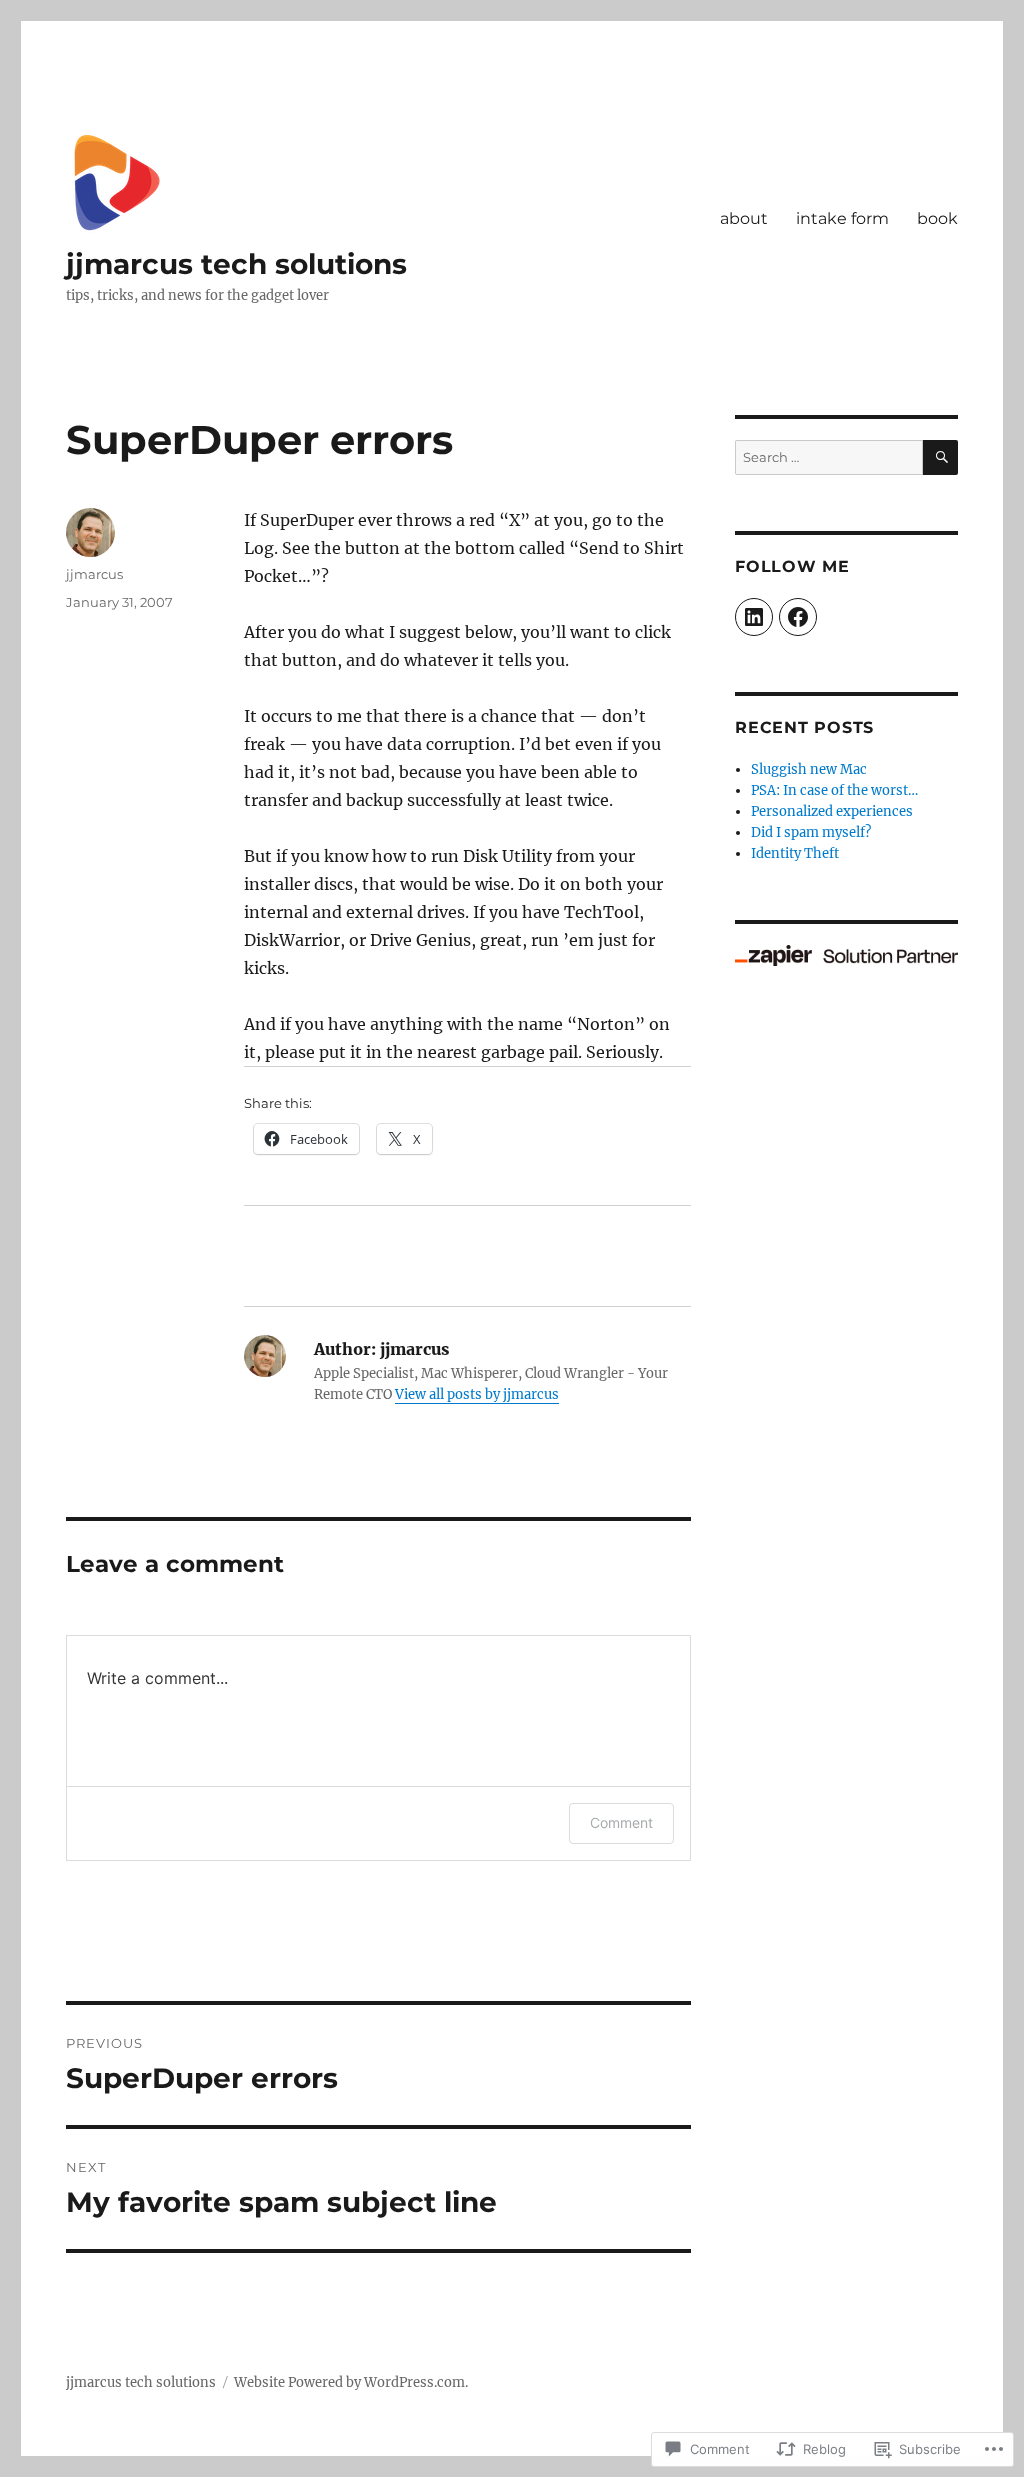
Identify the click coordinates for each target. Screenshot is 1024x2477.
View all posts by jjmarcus (477, 1394)
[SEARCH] (940, 457)
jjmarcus (94, 574)
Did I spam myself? (811, 832)
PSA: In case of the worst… (834, 790)
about (744, 218)
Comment (621, 1822)
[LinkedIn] (754, 617)
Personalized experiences (832, 811)
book (937, 218)
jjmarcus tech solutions (236, 264)
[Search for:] (829, 457)
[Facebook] (798, 617)
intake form (842, 218)
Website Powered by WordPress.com (349, 2382)
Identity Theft (795, 853)
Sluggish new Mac (809, 769)
